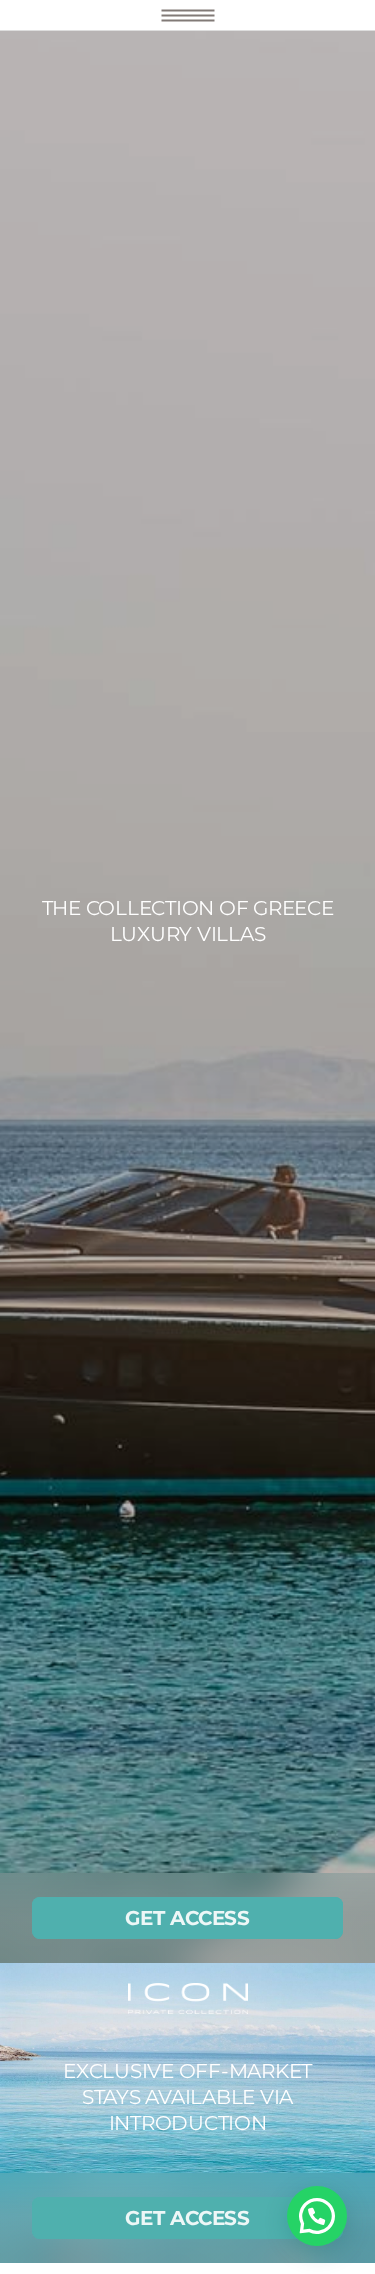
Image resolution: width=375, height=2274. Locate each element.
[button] (317, 2216)
